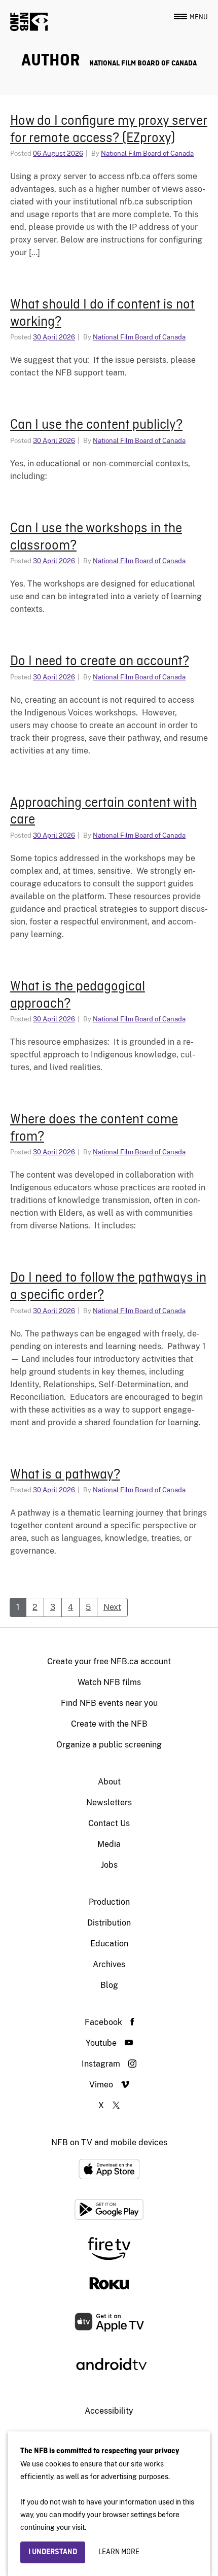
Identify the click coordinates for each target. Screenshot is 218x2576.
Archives (109, 1964)
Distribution (109, 1923)
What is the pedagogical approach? (78, 995)
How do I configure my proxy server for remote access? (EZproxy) (109, 130)
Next (112, 1607)
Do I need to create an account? (100, 662)
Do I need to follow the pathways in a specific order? (108, 1287)
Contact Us (109, 1823)
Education (109, 1944)
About (109, 1782)
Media (109, 1844)
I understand (53, 2552)
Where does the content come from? (94, 1128)
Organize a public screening (109, 1745)
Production (109, 1902)
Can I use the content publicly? (96, 425)
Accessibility (109, 2411)
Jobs (109, 1865)
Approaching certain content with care (103, 812)
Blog (109, 1985)
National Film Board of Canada (143, 63)
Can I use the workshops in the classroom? (96, 537)
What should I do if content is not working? (102, 314)
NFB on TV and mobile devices (109, 2142)
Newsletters (109, 1802)
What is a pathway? (65, 1475)
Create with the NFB (109, 1724)
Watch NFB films (109, 1682)
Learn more (119, 2552)
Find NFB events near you (109, 1703)
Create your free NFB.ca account (109, 1661)
